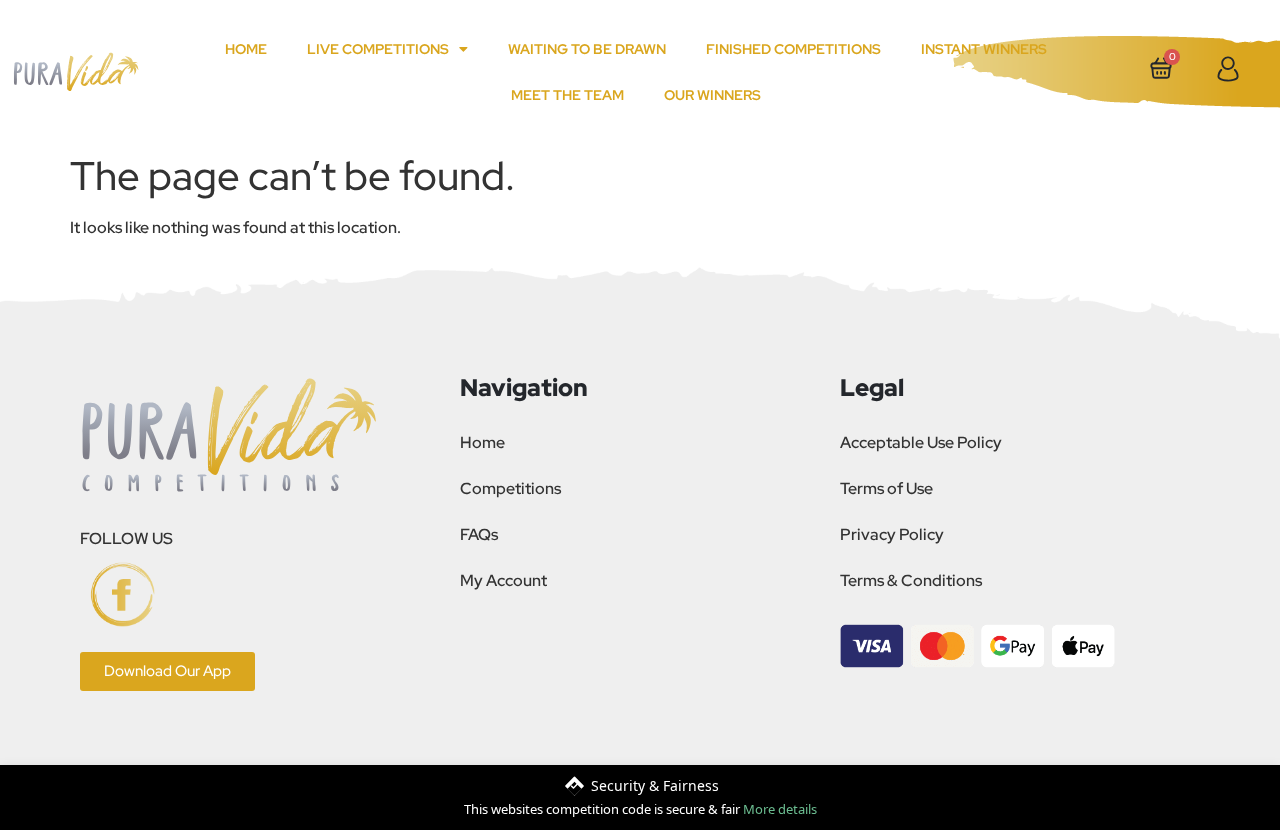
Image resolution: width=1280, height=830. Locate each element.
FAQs (479, 534)
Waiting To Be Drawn (587, 49)
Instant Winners (984, 49)
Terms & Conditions (911, 580)
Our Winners (712, 95)
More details (780, 809)
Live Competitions (378, 49)
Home (246, 49)
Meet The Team (567, 95)
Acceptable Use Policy (921, 442)
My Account (503, 580)
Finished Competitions (793, 49)
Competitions (510, 488)
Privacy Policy (892, 534)
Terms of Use (886, 488)
